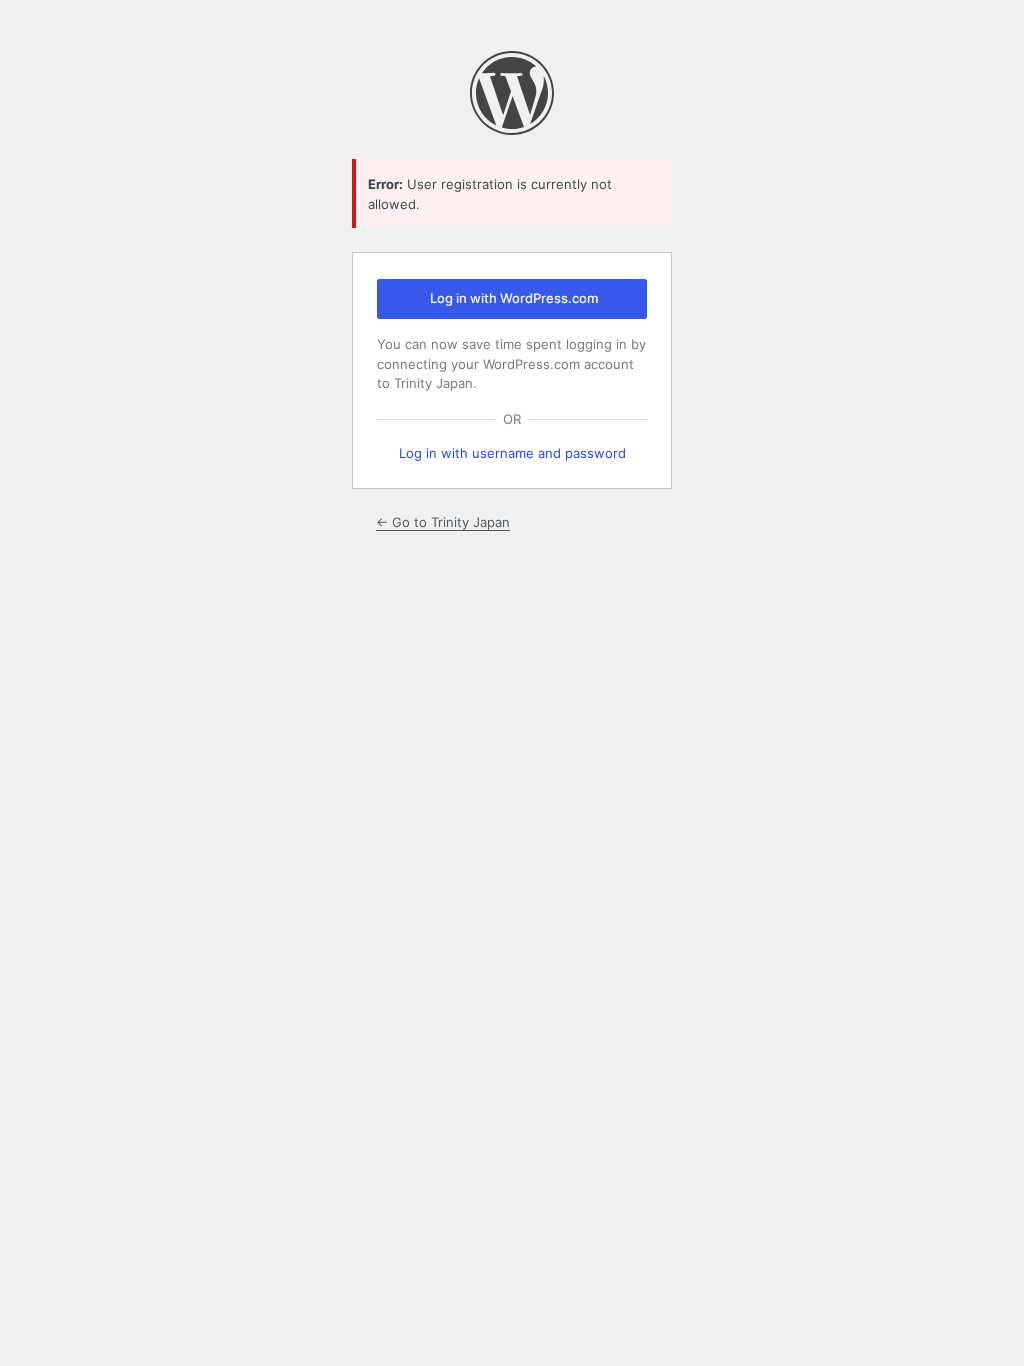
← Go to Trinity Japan (443, 522)
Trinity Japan (512, 93)
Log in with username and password (512, 453)
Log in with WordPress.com (514, 298)
